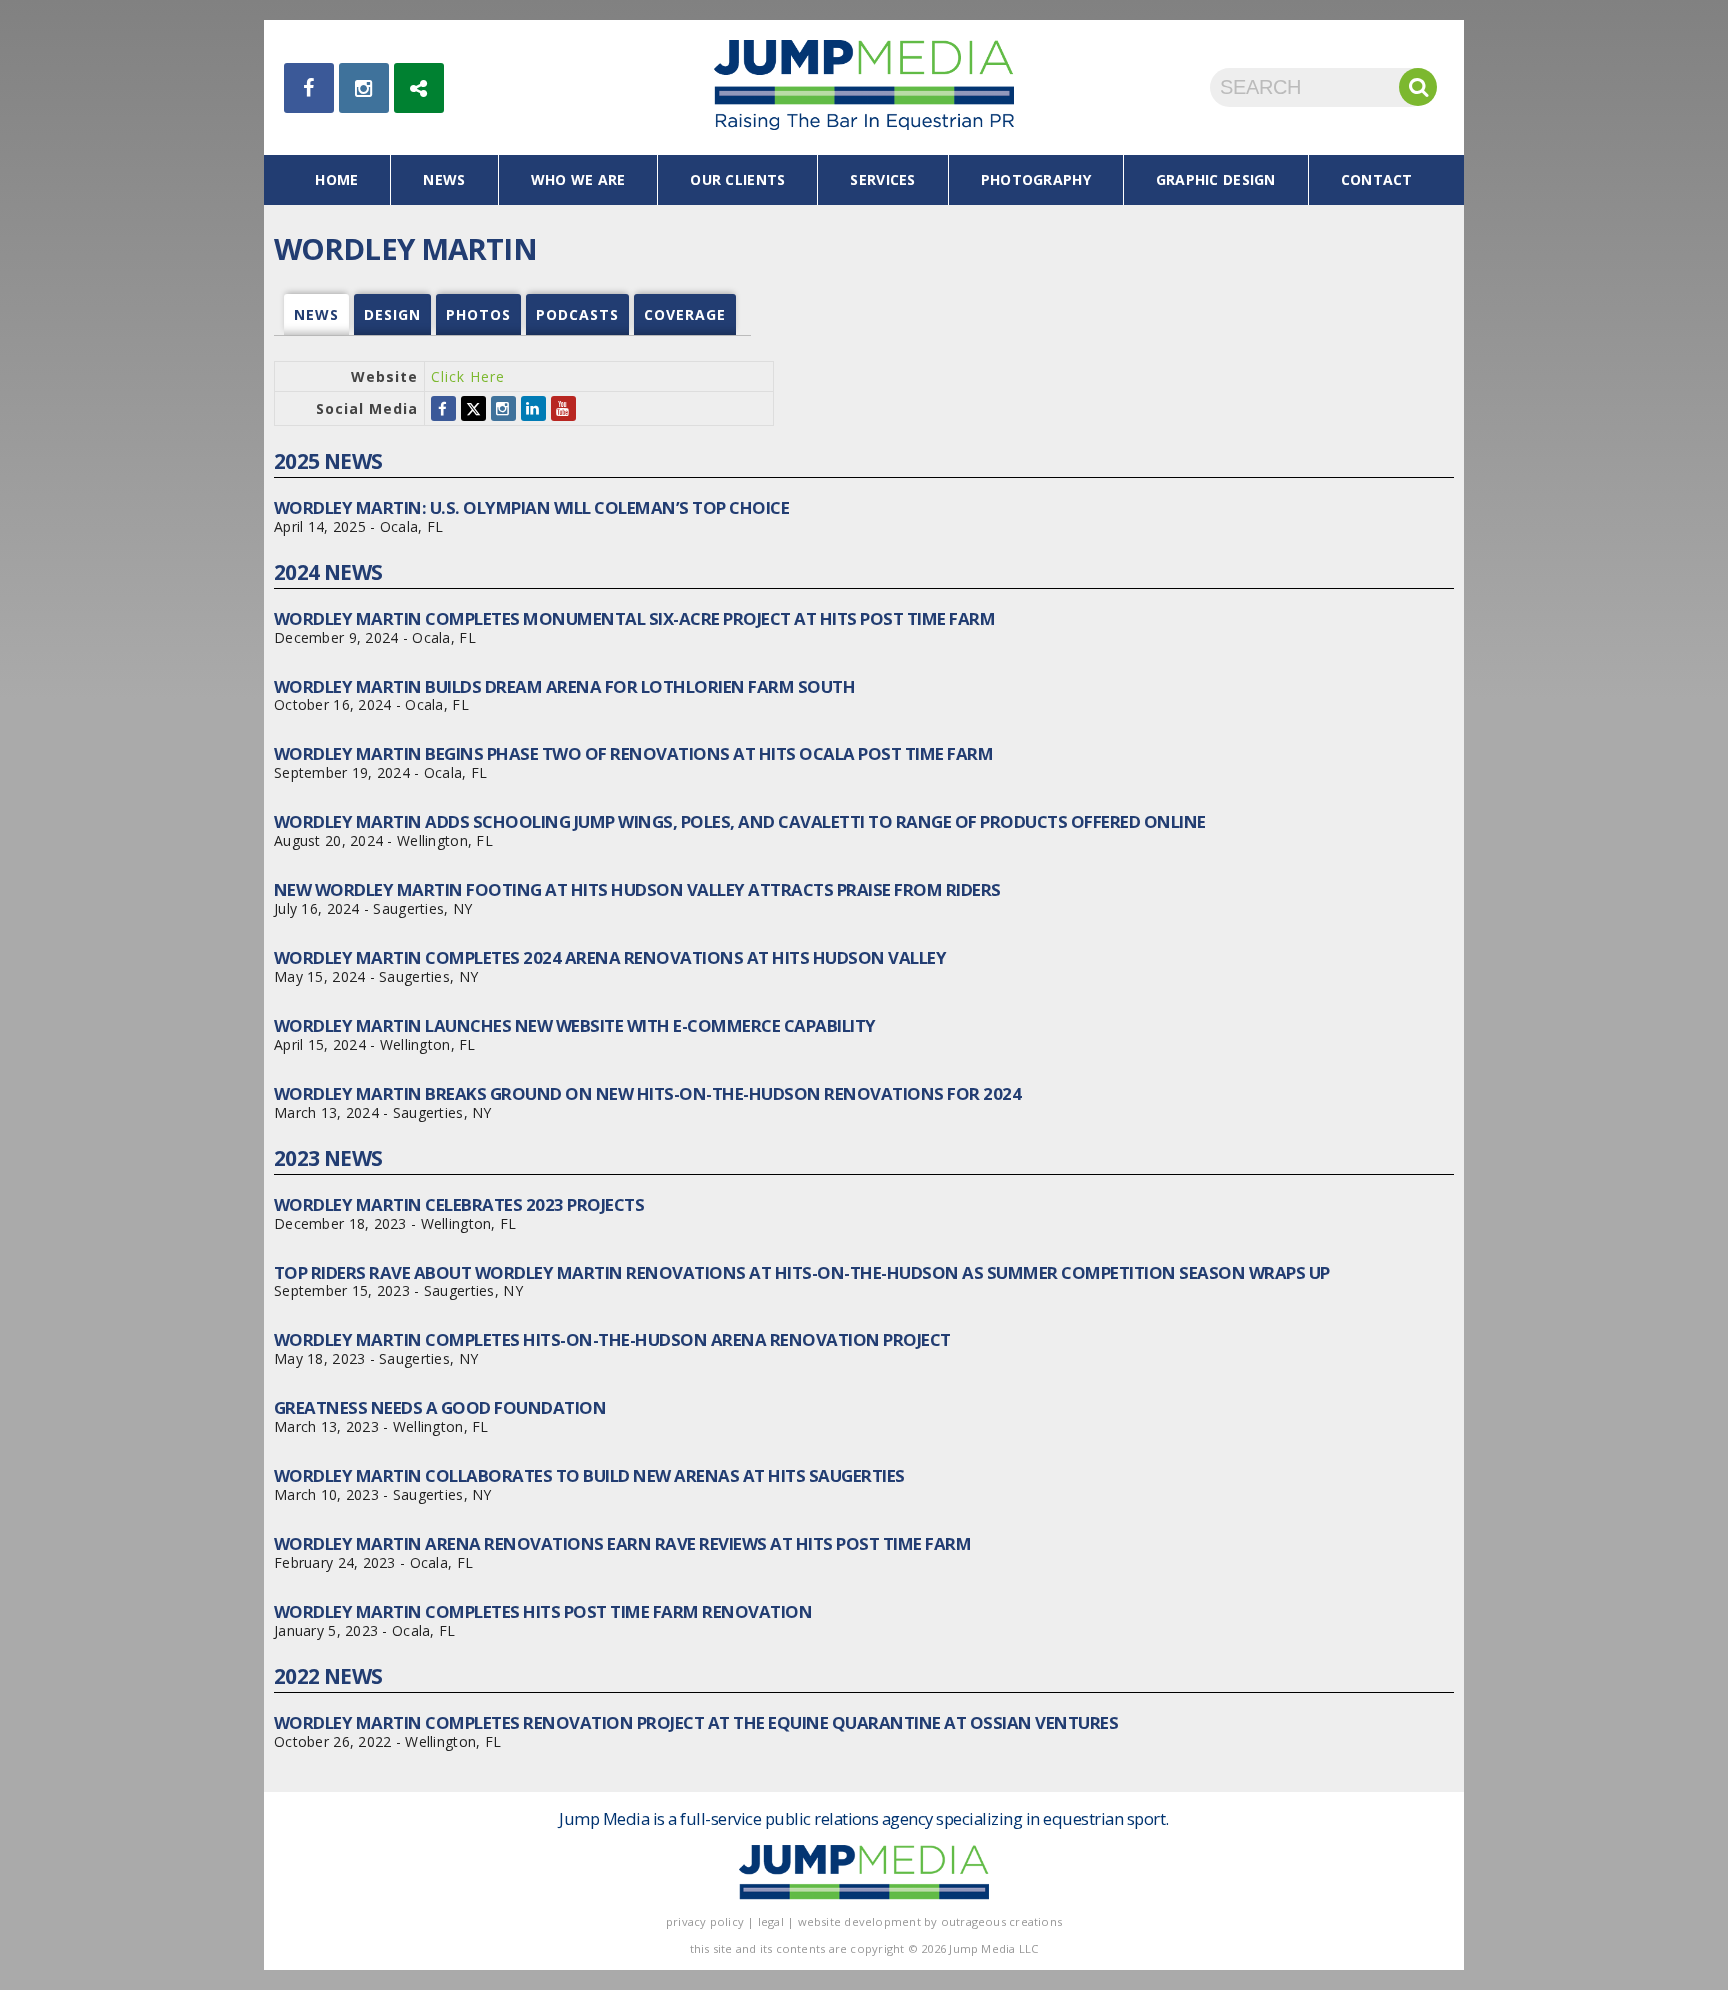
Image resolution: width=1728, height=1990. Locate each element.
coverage (685, 314)
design (392, 314)
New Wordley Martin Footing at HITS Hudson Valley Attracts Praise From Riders (637, 889)
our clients (737, 179)
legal (771, 1921)
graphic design (1216, 179)
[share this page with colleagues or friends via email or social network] (419, 88)
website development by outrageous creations (930, 1921)
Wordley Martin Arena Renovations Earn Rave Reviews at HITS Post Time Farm (622, 1543)
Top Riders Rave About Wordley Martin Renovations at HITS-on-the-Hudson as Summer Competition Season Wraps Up (802, 1272)
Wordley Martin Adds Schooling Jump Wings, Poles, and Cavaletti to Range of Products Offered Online (740, 821)
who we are (578, 179)
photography (1036, 179)
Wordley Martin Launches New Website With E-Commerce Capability (575, 1025)
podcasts (577, 314)
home (336, 179)
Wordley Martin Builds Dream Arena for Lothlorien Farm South (564, 686)
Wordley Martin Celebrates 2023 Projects (459, 1204)
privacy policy (705, 1921)
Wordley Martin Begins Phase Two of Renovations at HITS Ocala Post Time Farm (633, 753)
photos (478, 314)
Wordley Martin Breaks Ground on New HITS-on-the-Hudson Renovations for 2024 (647, 1093)
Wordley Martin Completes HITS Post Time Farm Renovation (543, 1611)
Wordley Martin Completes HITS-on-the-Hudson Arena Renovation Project (612, 1339)
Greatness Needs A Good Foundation (440, 1407)
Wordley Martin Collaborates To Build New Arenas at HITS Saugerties (589, 1475)
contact (1377, 179)
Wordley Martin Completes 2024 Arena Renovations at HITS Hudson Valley (610, 957)
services (882, 179)
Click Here (468, 376)
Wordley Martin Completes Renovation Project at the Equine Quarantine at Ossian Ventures (696, 1722)
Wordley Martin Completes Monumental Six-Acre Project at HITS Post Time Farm (634, 618)
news (444, 179)
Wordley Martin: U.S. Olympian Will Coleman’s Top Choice (531, 507)
